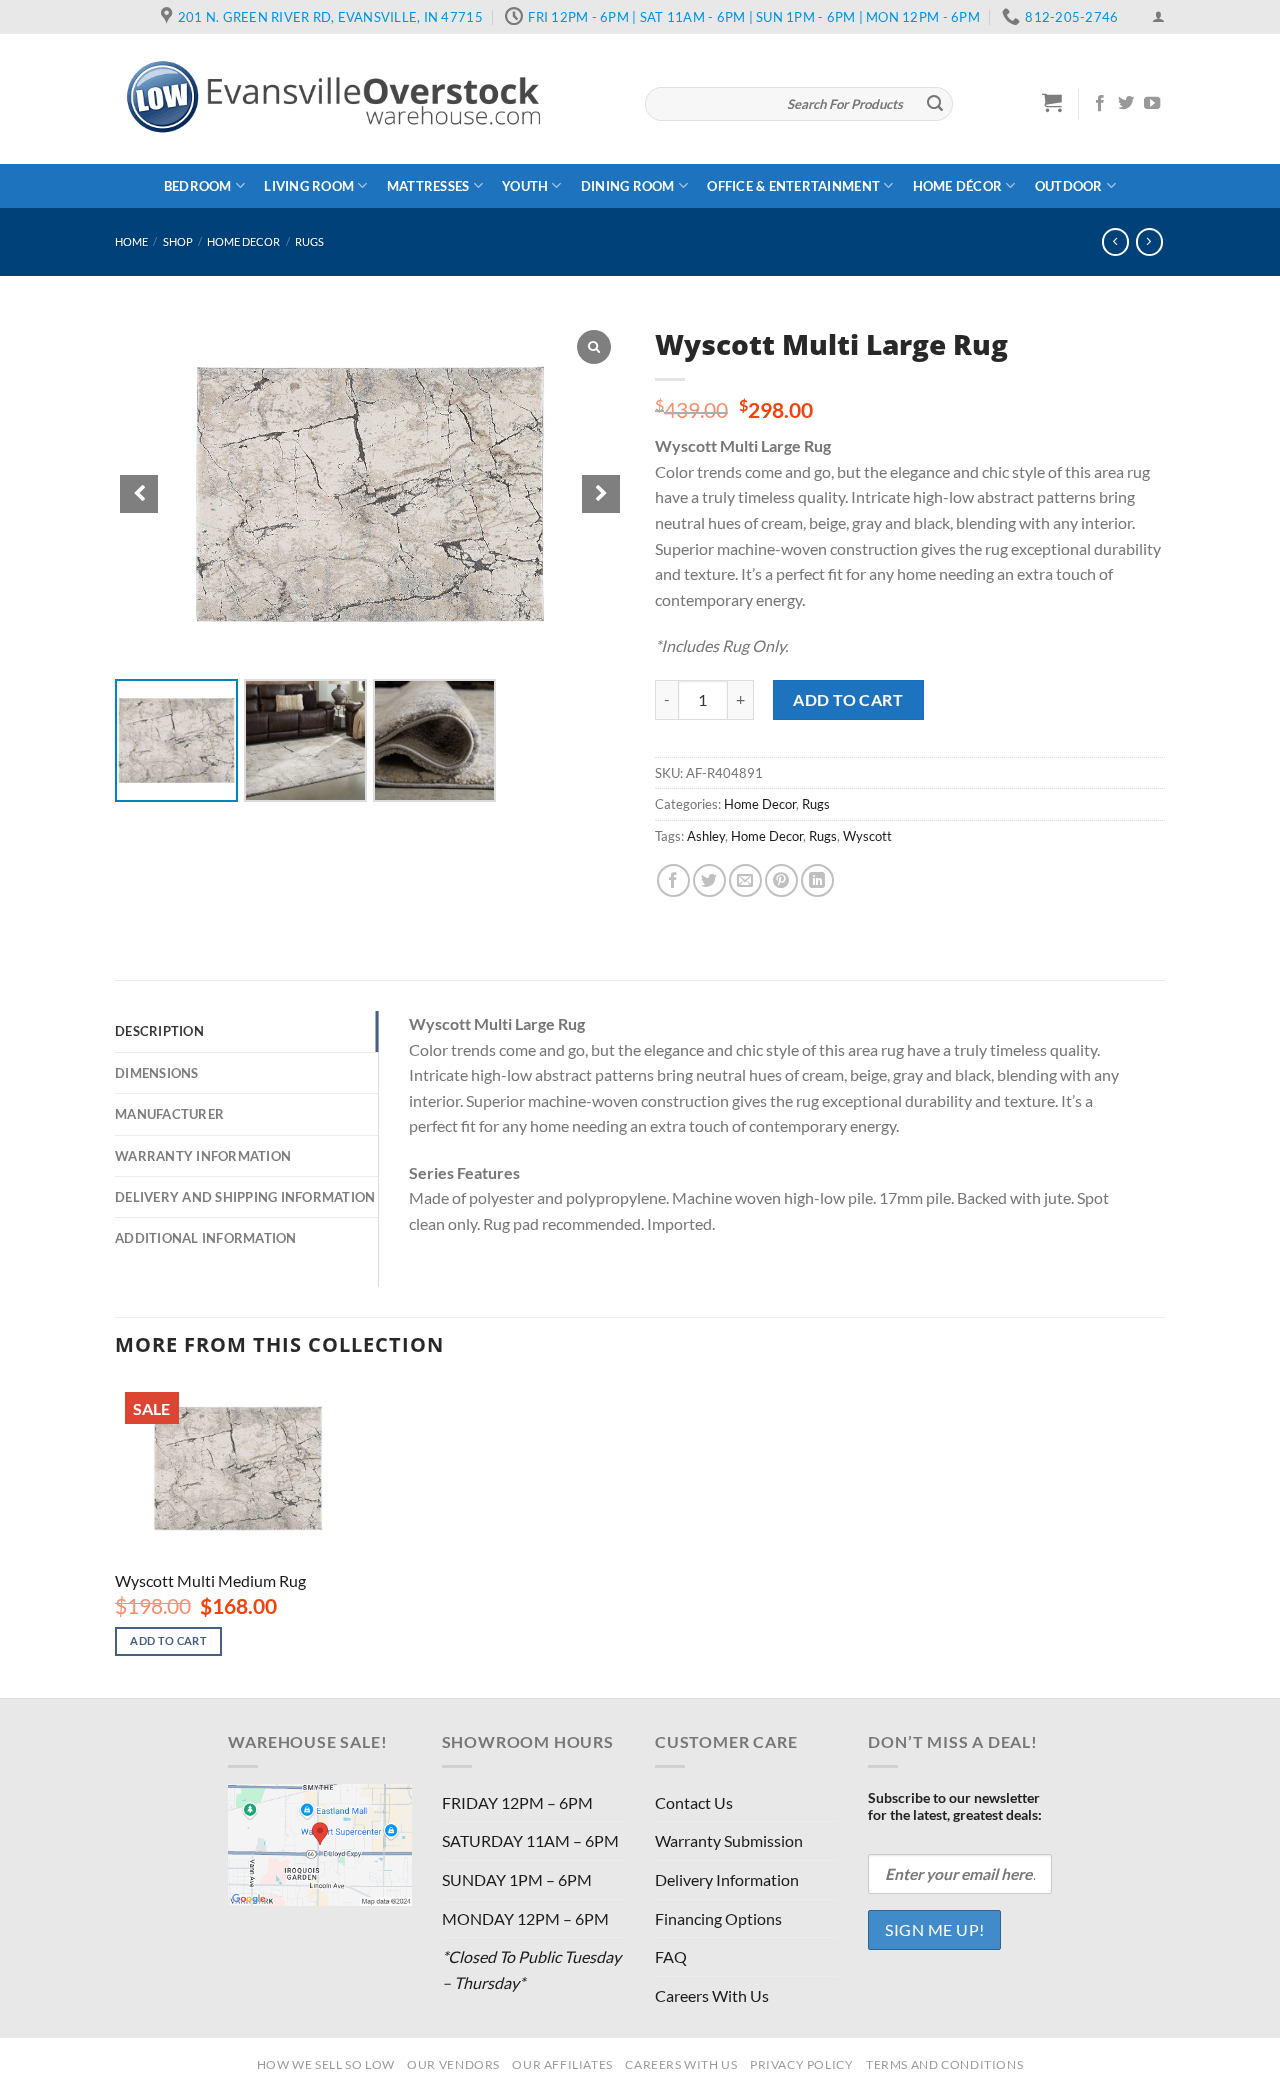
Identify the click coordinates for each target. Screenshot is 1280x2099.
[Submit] (935, 104)
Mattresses (428, 186)
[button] (601, 494)
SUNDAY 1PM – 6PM (517, 1879)
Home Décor (958, 186)
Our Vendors (453, 2064)
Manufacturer (169, 1114)
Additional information (206, 1238)
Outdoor (1069, 186)
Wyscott (867, 836)
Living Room (309, 186)
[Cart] (1052, 102)
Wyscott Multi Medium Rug (210, 1580)
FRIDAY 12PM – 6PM (517, 1802)
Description (159, 1031)
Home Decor (243, 241)
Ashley (706, 836)
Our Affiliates (562, 2064)
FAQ (671, 1956)
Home (131, 241)
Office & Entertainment (793, 186)
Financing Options (718, 1918)
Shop (178, 241)
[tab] (246, 1031)
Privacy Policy (802, 2064)
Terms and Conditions (944, 2064)
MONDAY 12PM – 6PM (525, 1918)
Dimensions (157, 1073)
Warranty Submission (729, 1840)
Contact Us (694, 1802)
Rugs (309, 241)
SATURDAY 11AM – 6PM (530, 1840)
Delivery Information (727, 1879)
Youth (525, 186)
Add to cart (848, 699)
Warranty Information (203, 1156)
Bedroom (198, 186)
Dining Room (628, 186)
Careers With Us (712, 1995)
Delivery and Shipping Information (245, 1197)
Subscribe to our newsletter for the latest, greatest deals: (955, 1806)
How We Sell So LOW (326, 2064)
